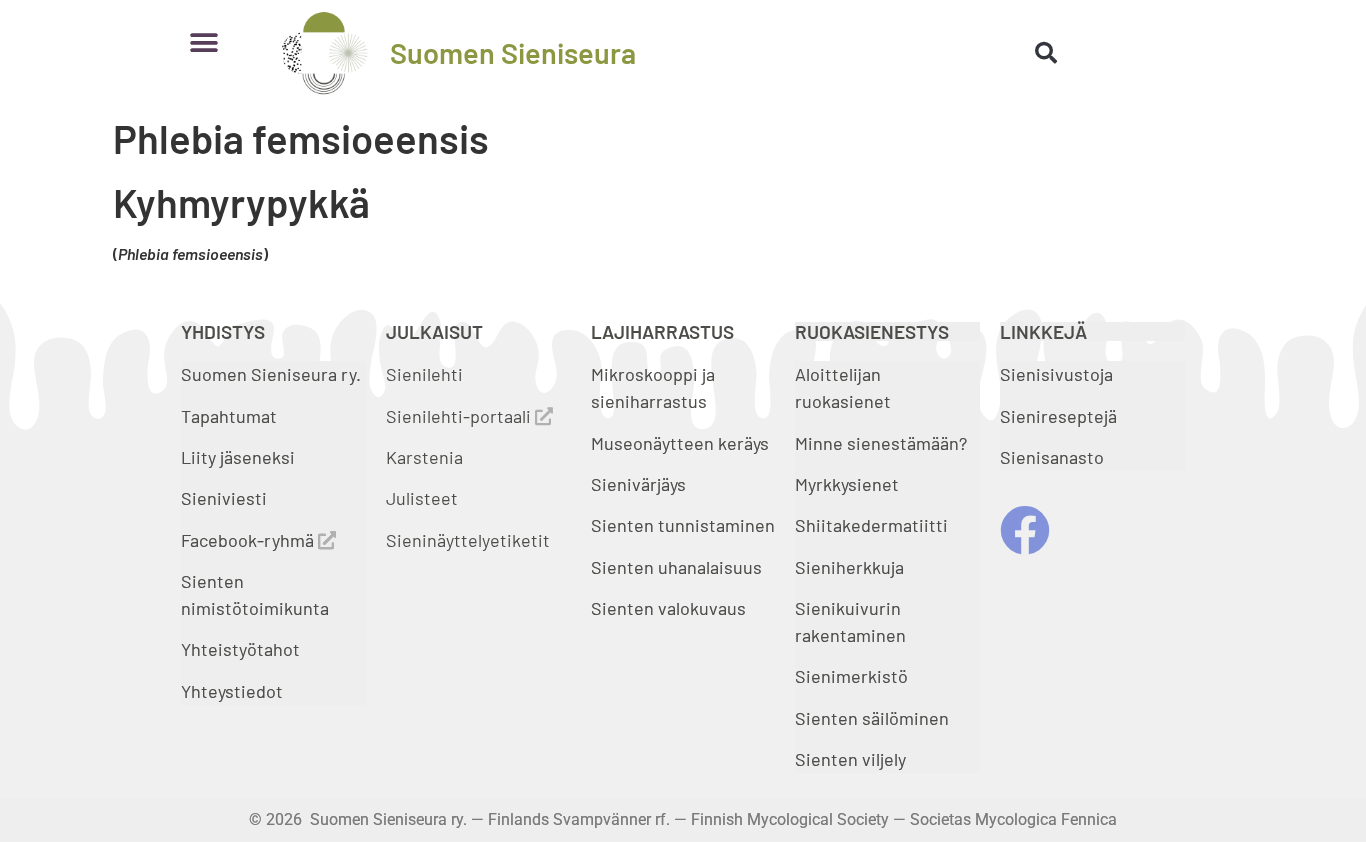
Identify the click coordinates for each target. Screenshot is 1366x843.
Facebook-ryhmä (249, 540)
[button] (203, 42)
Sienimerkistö (851, 676)
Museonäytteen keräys (680, 443)
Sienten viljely (850, 759)
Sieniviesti (226, 498)
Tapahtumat (229, 416)
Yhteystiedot (232, 691)
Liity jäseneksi (238, 457)
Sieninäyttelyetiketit (468, 540)
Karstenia (424, 457)
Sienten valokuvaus (668, 608)
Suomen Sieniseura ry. (271, 374)
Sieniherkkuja (849, 567)
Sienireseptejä (1058, 416)
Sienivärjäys (638, 484)
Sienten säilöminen (872, 718)
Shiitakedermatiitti (871, 525)
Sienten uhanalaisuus (676, 567)
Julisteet (422, 498)
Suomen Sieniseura (513, 52)
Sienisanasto (1052, 457)
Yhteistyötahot (240, 649)
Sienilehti (424, 374)
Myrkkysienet (847, 484)
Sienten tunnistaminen (683, 525)
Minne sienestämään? (881, 443)
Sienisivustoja (1056, 374)
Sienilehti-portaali (460, 416)
